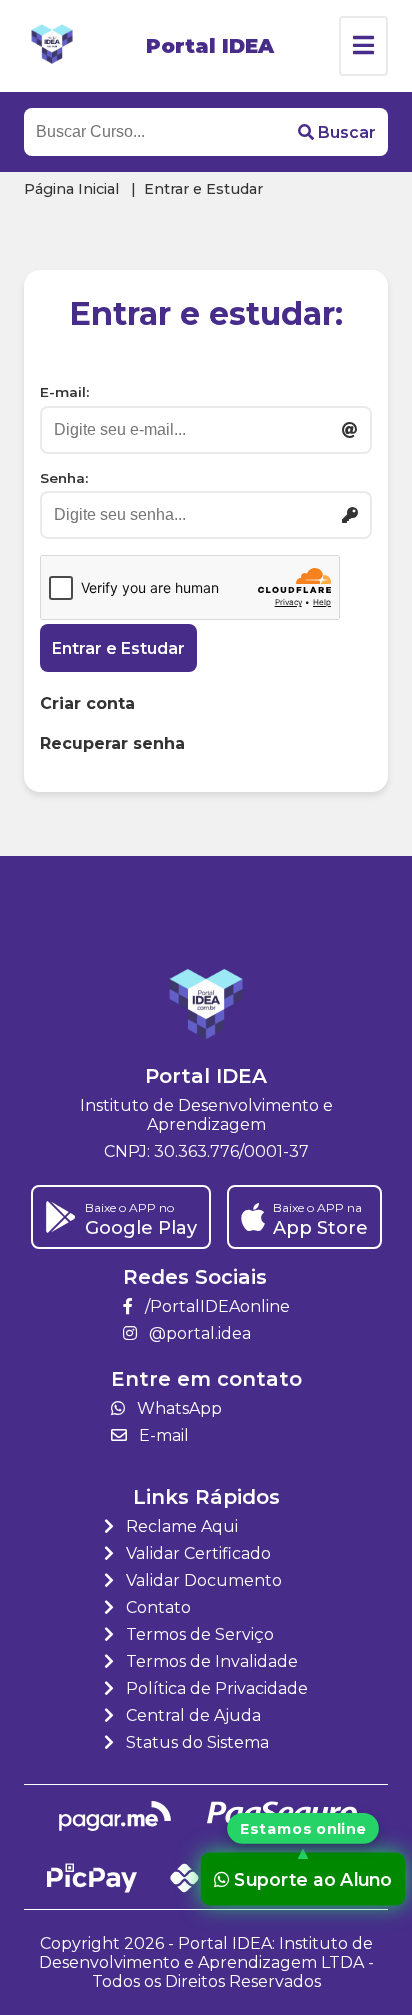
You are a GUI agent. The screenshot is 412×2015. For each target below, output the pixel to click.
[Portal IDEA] (52, 46)
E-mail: (64, 392)
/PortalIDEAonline (215, 1306)
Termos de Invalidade (210, 1661)
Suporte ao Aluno (312, 1879)
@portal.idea (198, 1333)
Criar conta (87, 703)
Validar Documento (202, 1580)
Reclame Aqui (180, 1526)
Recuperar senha (112, 743)
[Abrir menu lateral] (363, 46)
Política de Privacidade (215, 1688)
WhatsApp (177, 1408)
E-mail (162, 1435)
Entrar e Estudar (118, 648)
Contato (156, 1607)
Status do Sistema (195, 1742)
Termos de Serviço (198, 1634)
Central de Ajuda (191, 1715)
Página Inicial (71, 189)
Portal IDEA (210, 46)
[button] (337, 132)
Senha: (64, 478)
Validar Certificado (196, 1553)
